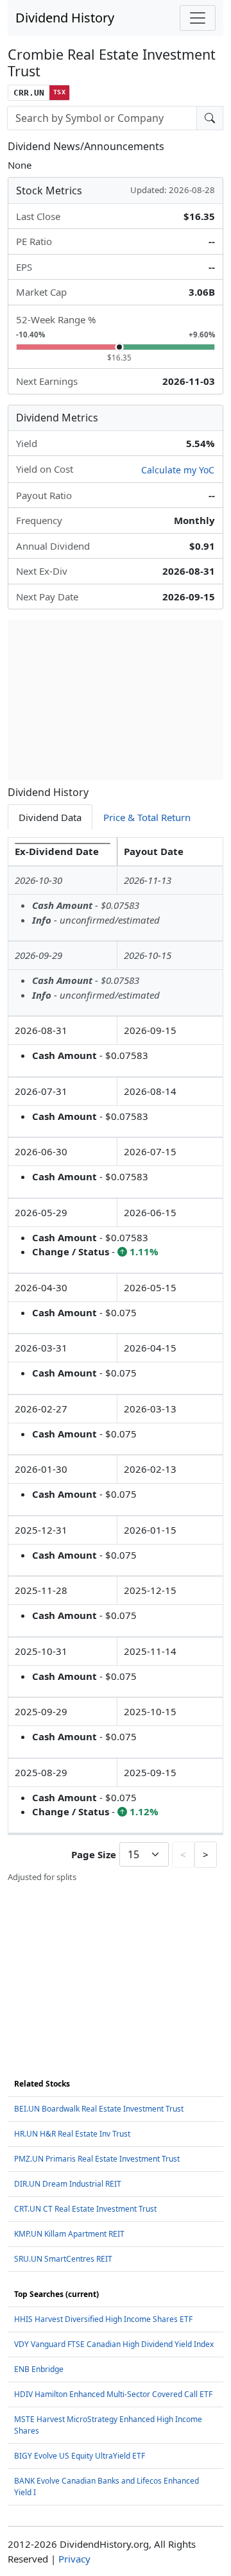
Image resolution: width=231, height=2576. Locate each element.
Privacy (74, 2559)
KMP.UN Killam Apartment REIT (69, 2234)
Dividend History (65, 18)
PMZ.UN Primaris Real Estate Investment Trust (97, 2159)
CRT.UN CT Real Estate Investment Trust (85, 2209)
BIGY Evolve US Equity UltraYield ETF (80, 2456)
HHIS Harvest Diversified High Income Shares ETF (103, 2319)
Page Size (94, 1854)
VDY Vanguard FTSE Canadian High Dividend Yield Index (114, 2344)
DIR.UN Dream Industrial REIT (68, 2184)
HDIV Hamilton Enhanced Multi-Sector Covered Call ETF (113, 2394)
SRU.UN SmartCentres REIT (63, 2259)
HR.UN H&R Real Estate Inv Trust (72, 2134)
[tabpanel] (116, 1360)
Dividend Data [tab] (50, 817)
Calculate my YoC (178, 470)
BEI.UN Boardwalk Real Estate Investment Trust (99, 2109)
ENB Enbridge (39, 2369)
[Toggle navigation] (198, 18)
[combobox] (102, 118)
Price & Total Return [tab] (147, 817)
